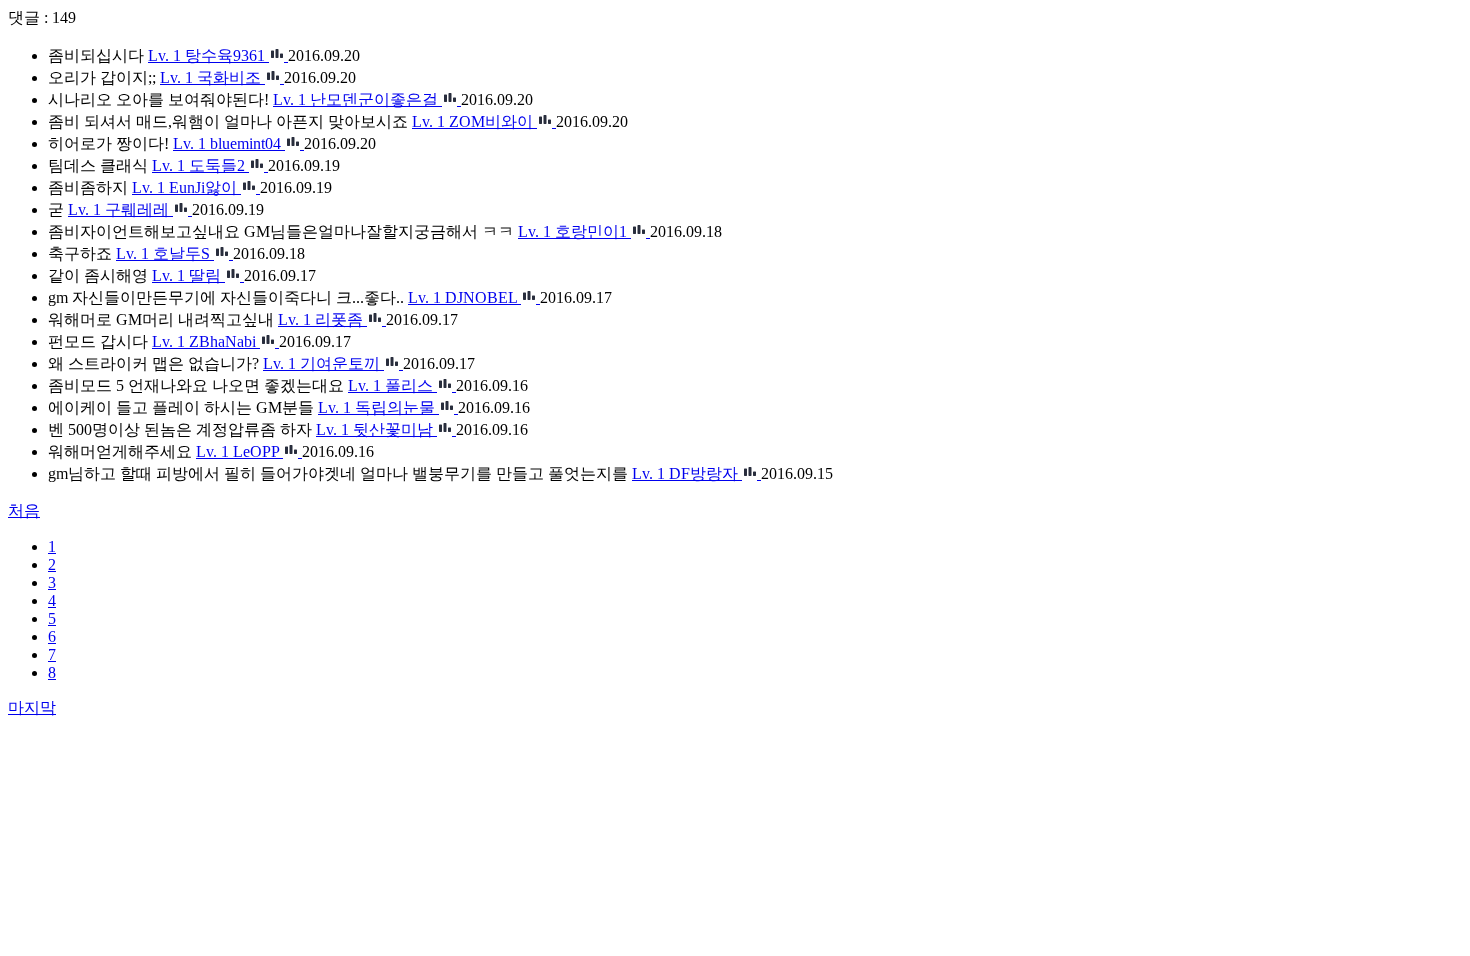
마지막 (32, 707)
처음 (24, 510)
